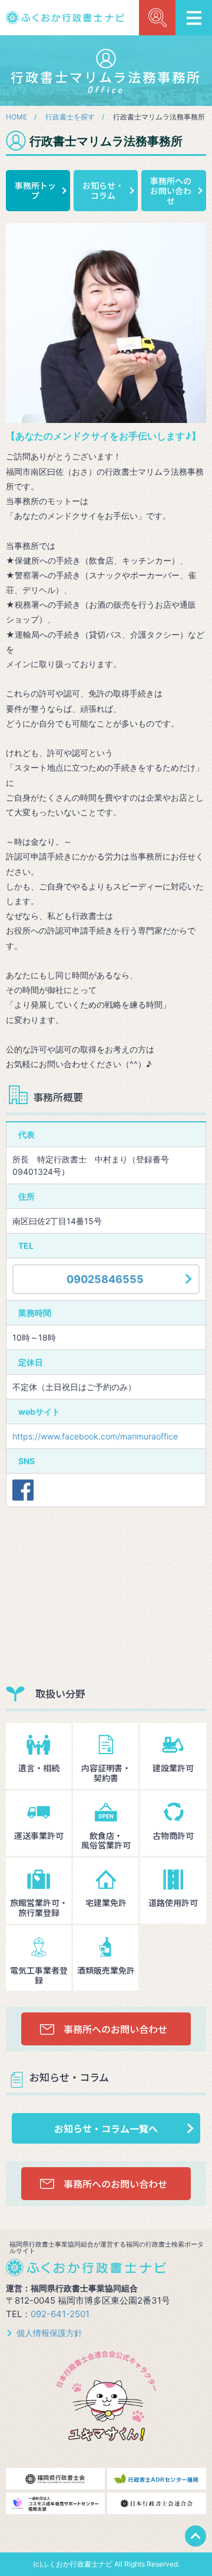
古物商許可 (173, 1835)
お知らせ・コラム (103, 190)
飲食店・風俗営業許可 (106, 1840)
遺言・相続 (39, 1768)
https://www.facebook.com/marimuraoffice (95, 1436)
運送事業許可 (39, 1835)
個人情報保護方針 (49, 2333)
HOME (16, 117)
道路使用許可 (173, 1902)
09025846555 (105, 1279)
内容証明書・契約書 (106, 1773)
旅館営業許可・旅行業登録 (39, 1907)
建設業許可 (173, 1768)
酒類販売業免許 (106, 1970)
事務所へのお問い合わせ (171, 191)
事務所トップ (35, 190)
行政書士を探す (70, 117)
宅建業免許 (106, 1902)
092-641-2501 (60, 2314)
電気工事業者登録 (39, 1975)
